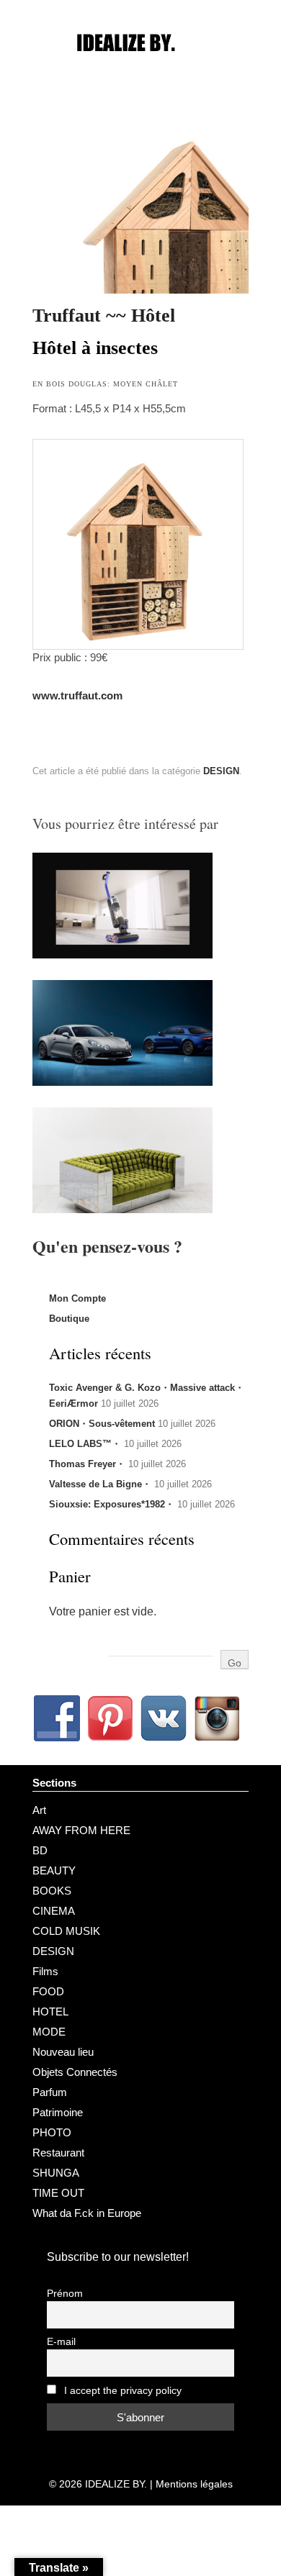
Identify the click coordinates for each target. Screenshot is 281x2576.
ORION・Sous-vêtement (102, 1424)
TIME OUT (58, 2193)
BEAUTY (54, 1870)
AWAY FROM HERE (81, 1830)
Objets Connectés (75, 2072)
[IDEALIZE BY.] (140, 70)
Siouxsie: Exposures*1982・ (112, 1504)
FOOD (48, 1991)
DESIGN (221, 771)
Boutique (69, 1319)
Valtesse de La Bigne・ (100, 1484)
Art (39, 1810)
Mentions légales (194, 2484)
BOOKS (52, 1891)
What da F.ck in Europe (87, 2213)
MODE (49, 2032)
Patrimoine (58, 2112)
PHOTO (52, 2132)
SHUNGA (56, 2173)
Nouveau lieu (63, 2052)
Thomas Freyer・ (87, 1464)
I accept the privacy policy (121, 2391)
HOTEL (50, 2012)
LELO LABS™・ (85, 1444)
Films (45, 1971)
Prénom (65, 2294)
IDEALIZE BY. (116, 2484)
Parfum (50, 2092)
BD (40, 1850)
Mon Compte (77, 1298)
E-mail (61, 2342)
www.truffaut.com (77, 695)
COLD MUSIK (66, 1931)
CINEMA (54, 1911)
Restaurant (58, 2153)
